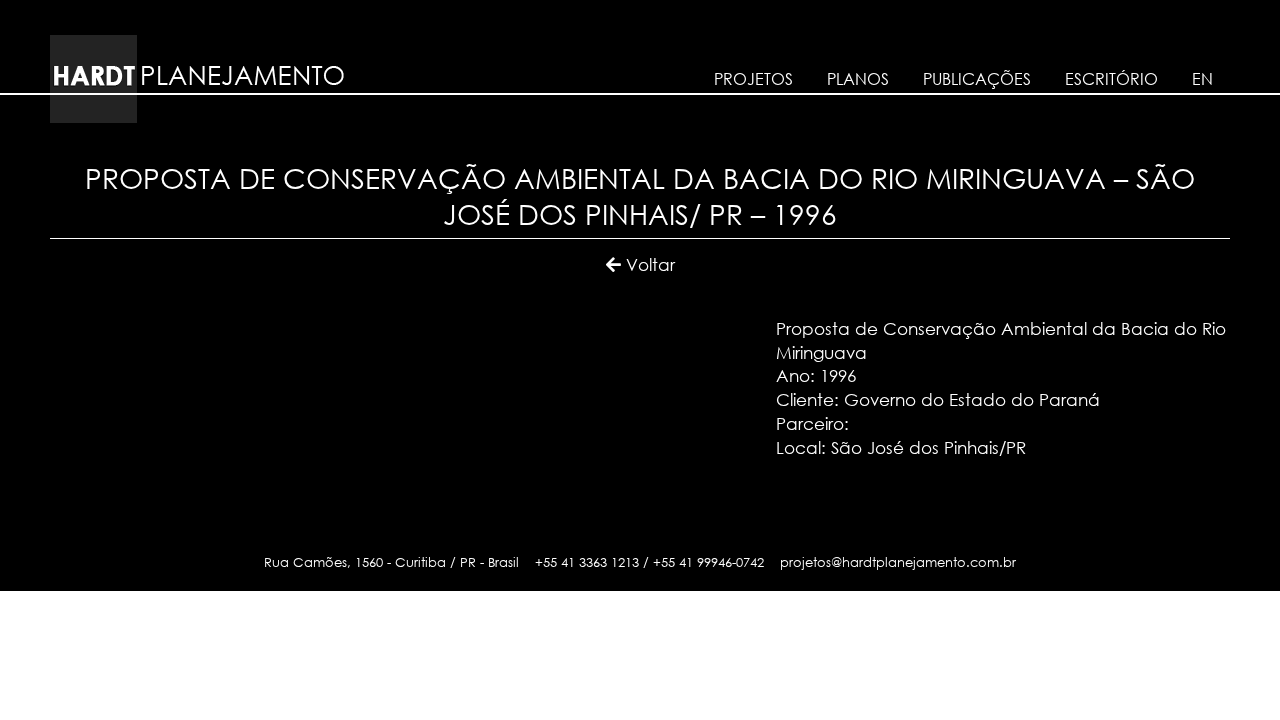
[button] (640, 264)
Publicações (977, 79)
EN (1202, 79)
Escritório (1111, 79)
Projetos (753, 79)
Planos (858, 79)
